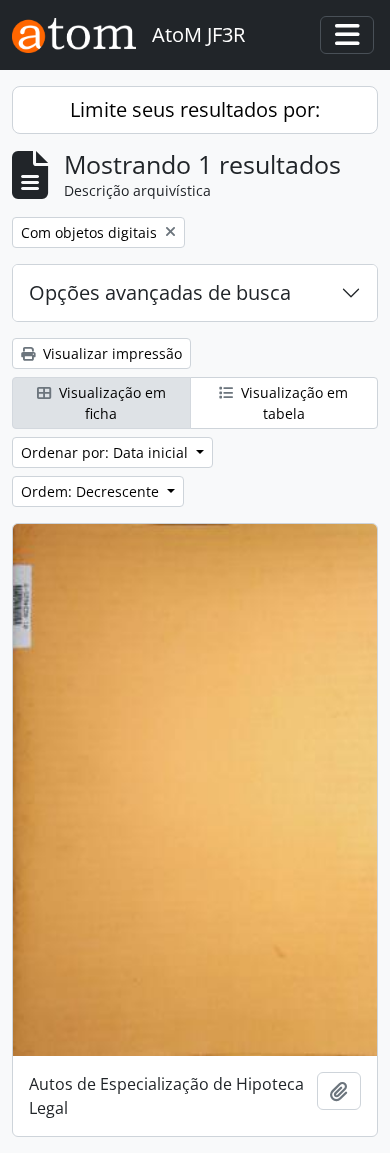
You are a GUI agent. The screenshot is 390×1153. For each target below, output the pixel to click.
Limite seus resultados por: (195, 109)
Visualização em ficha (110, 403)
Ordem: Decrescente (92, 491)
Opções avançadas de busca (160, 292)
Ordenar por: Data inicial (106, 452)
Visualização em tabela (292, 403)
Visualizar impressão (110, 353)
